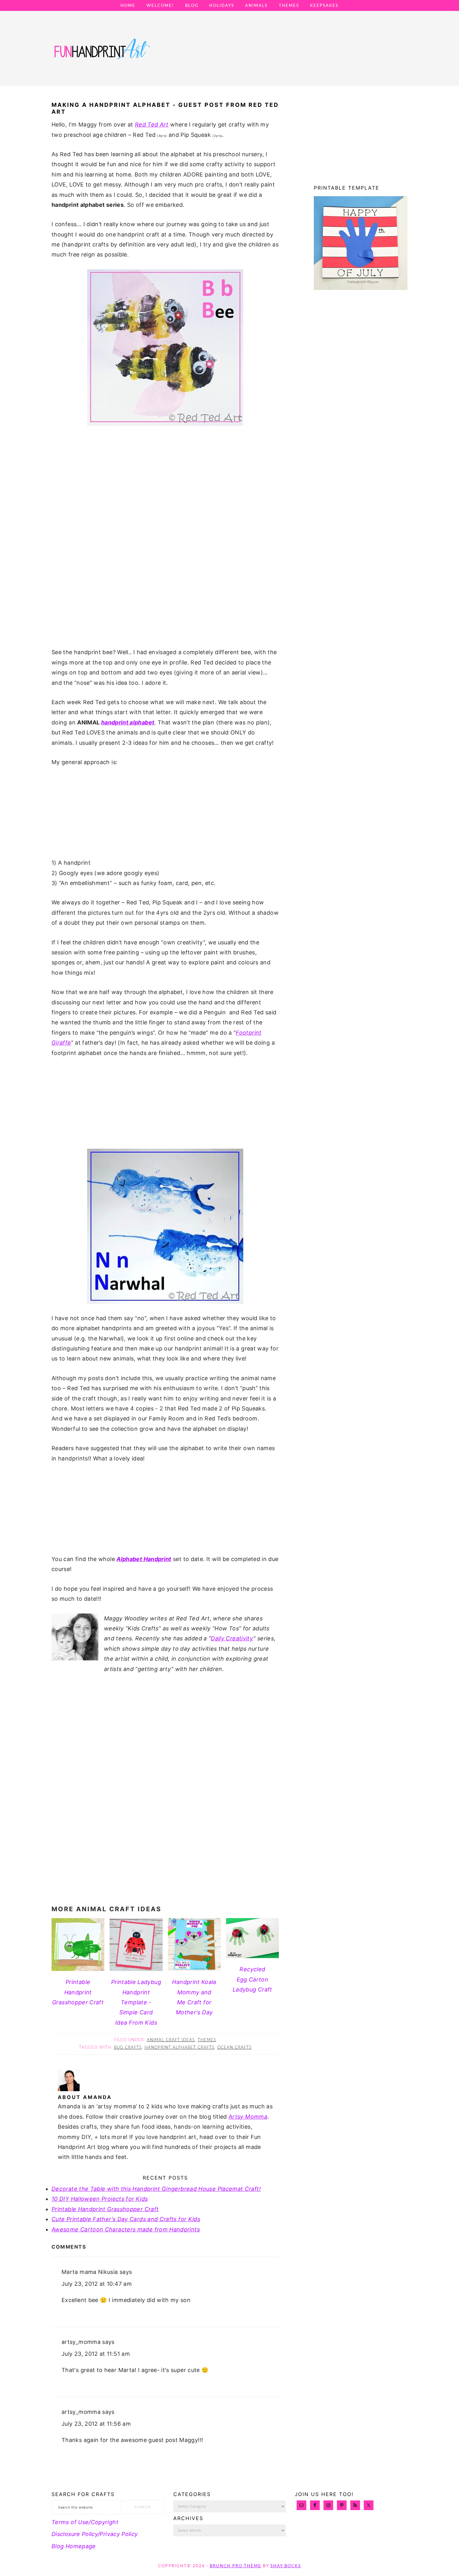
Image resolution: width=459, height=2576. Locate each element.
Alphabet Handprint (144, 1559)
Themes (207, 2040)
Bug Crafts (128, 2048)
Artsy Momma (248, 2117)
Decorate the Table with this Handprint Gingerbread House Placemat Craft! (156, 2189)
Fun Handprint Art (101, 55)
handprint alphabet (128, 722)
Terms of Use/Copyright (85, 2522)
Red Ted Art (152, 124)
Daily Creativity (232, 1638)
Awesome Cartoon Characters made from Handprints (126, 2229)
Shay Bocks (286, 2566)
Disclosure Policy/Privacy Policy (95, 2534)
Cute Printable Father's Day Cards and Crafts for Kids (126, 2219)
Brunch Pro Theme (236, 2566)
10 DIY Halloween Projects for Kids (100, 2199)
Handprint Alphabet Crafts (180, 2048)
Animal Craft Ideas (171, 2040)
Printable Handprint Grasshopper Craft (105, 2209)
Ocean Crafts (234, 2048)
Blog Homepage (74, 2546)
